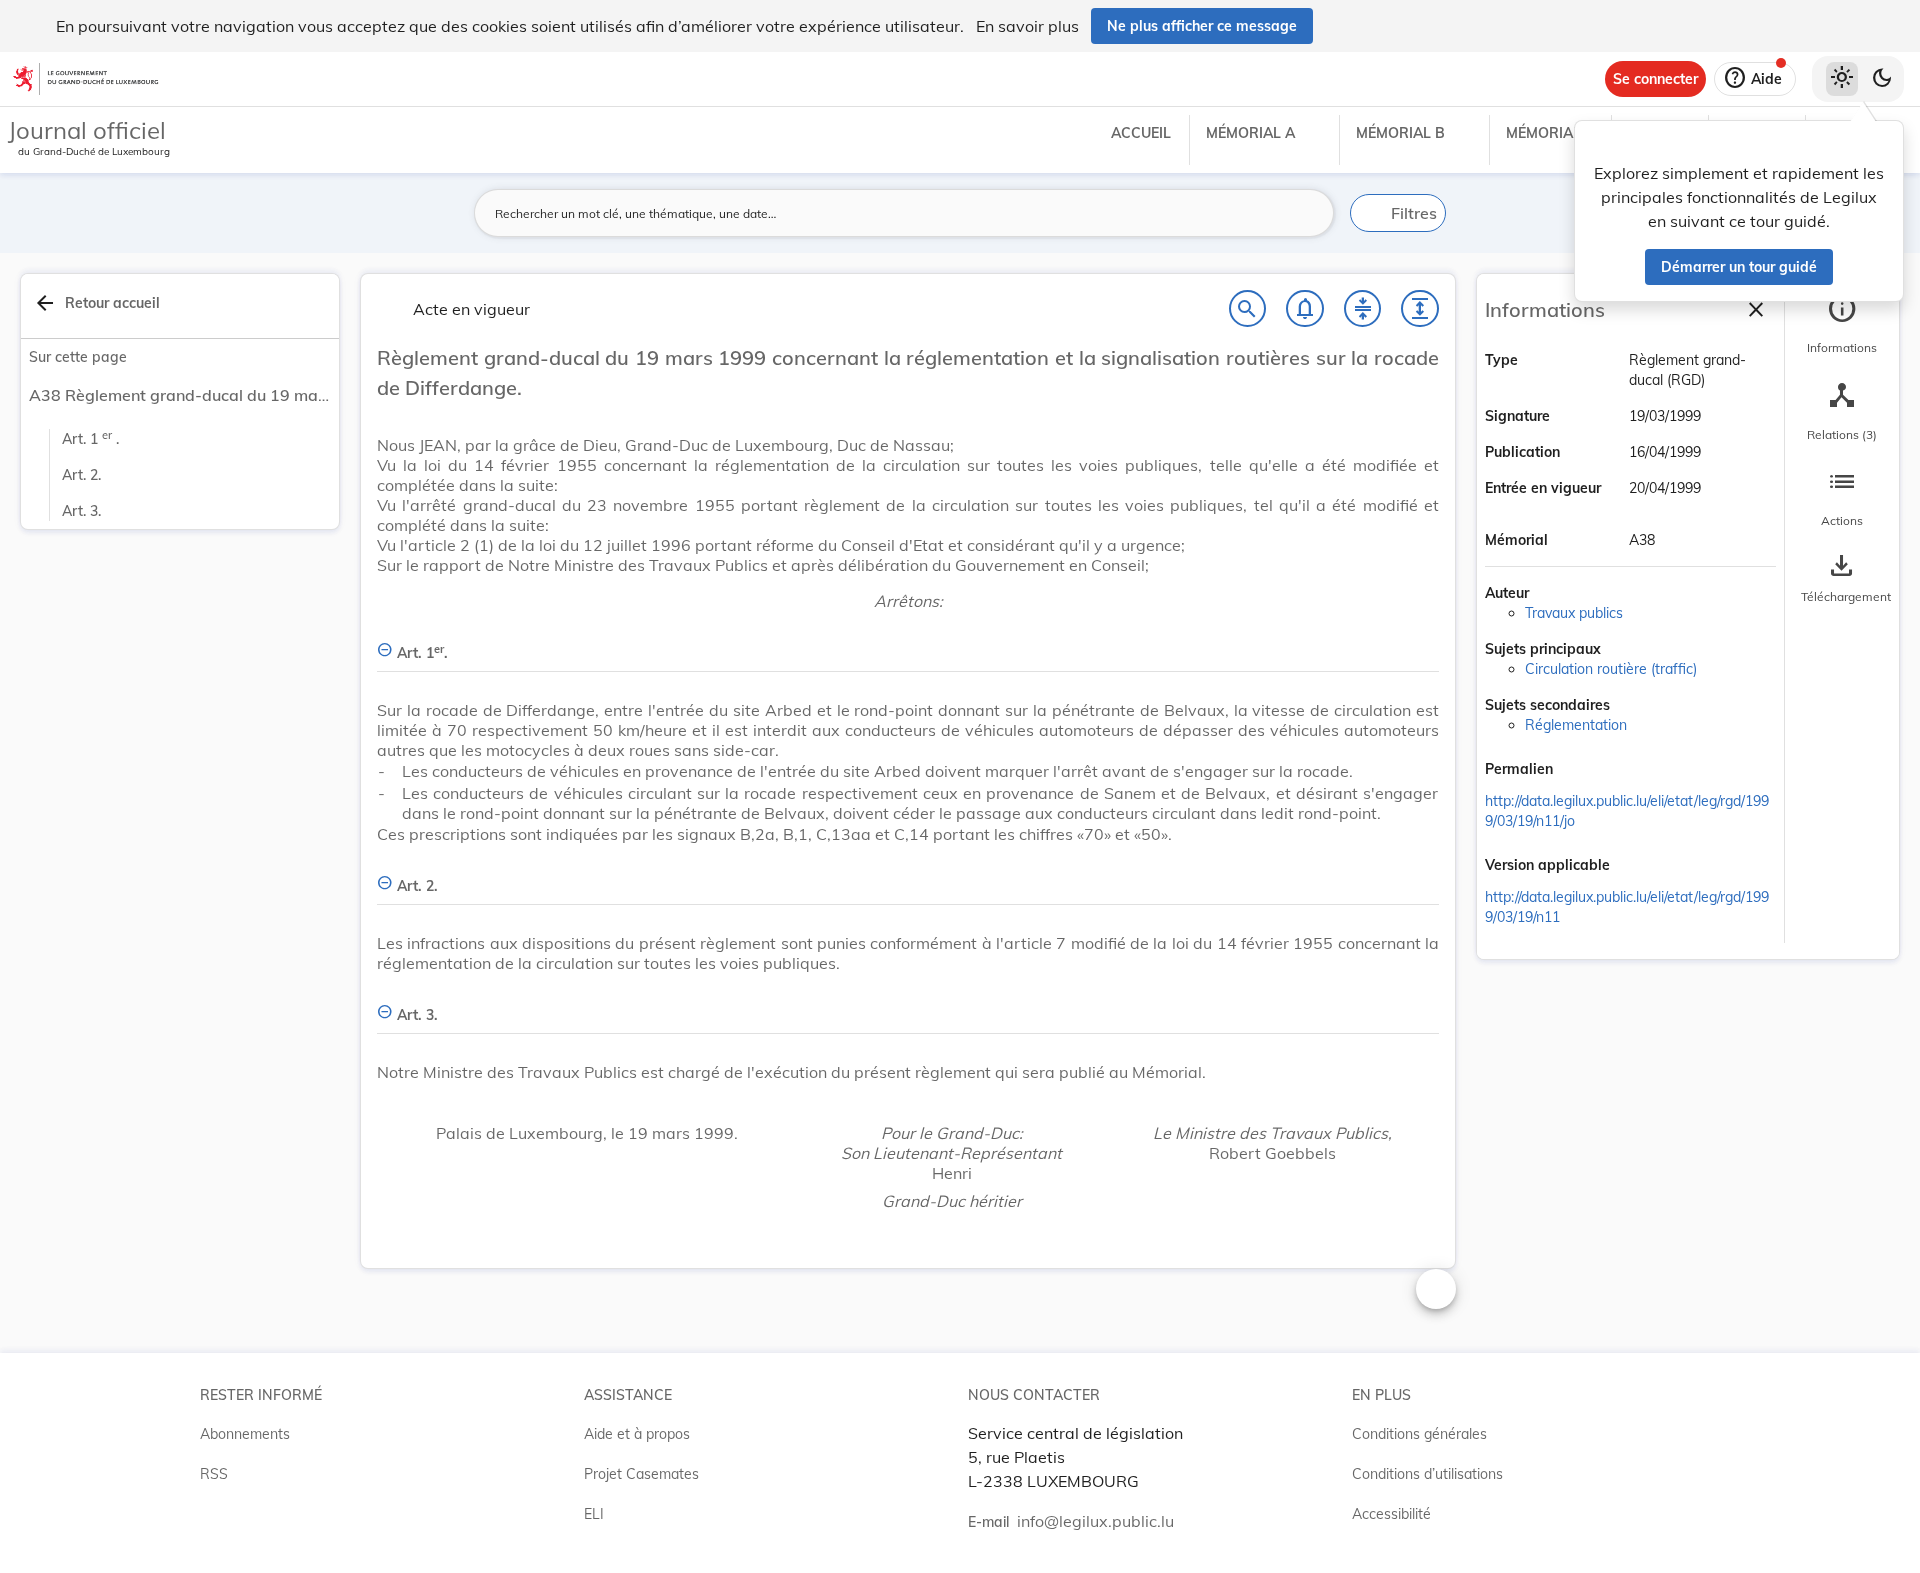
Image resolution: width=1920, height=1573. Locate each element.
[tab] (1842, 325)
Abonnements (245, 1434)
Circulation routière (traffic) (1611, 669)
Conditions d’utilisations (1427, 1474)
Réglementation (1576, 725)
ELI (594, 1514)
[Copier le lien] (1581, 771)
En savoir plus (1027, 26)
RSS (214, 1474)
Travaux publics (1574, 613)
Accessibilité (1391, 1514)
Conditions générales (1419, 1434)
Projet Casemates (641, 1474)
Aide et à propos (637, 1434)
